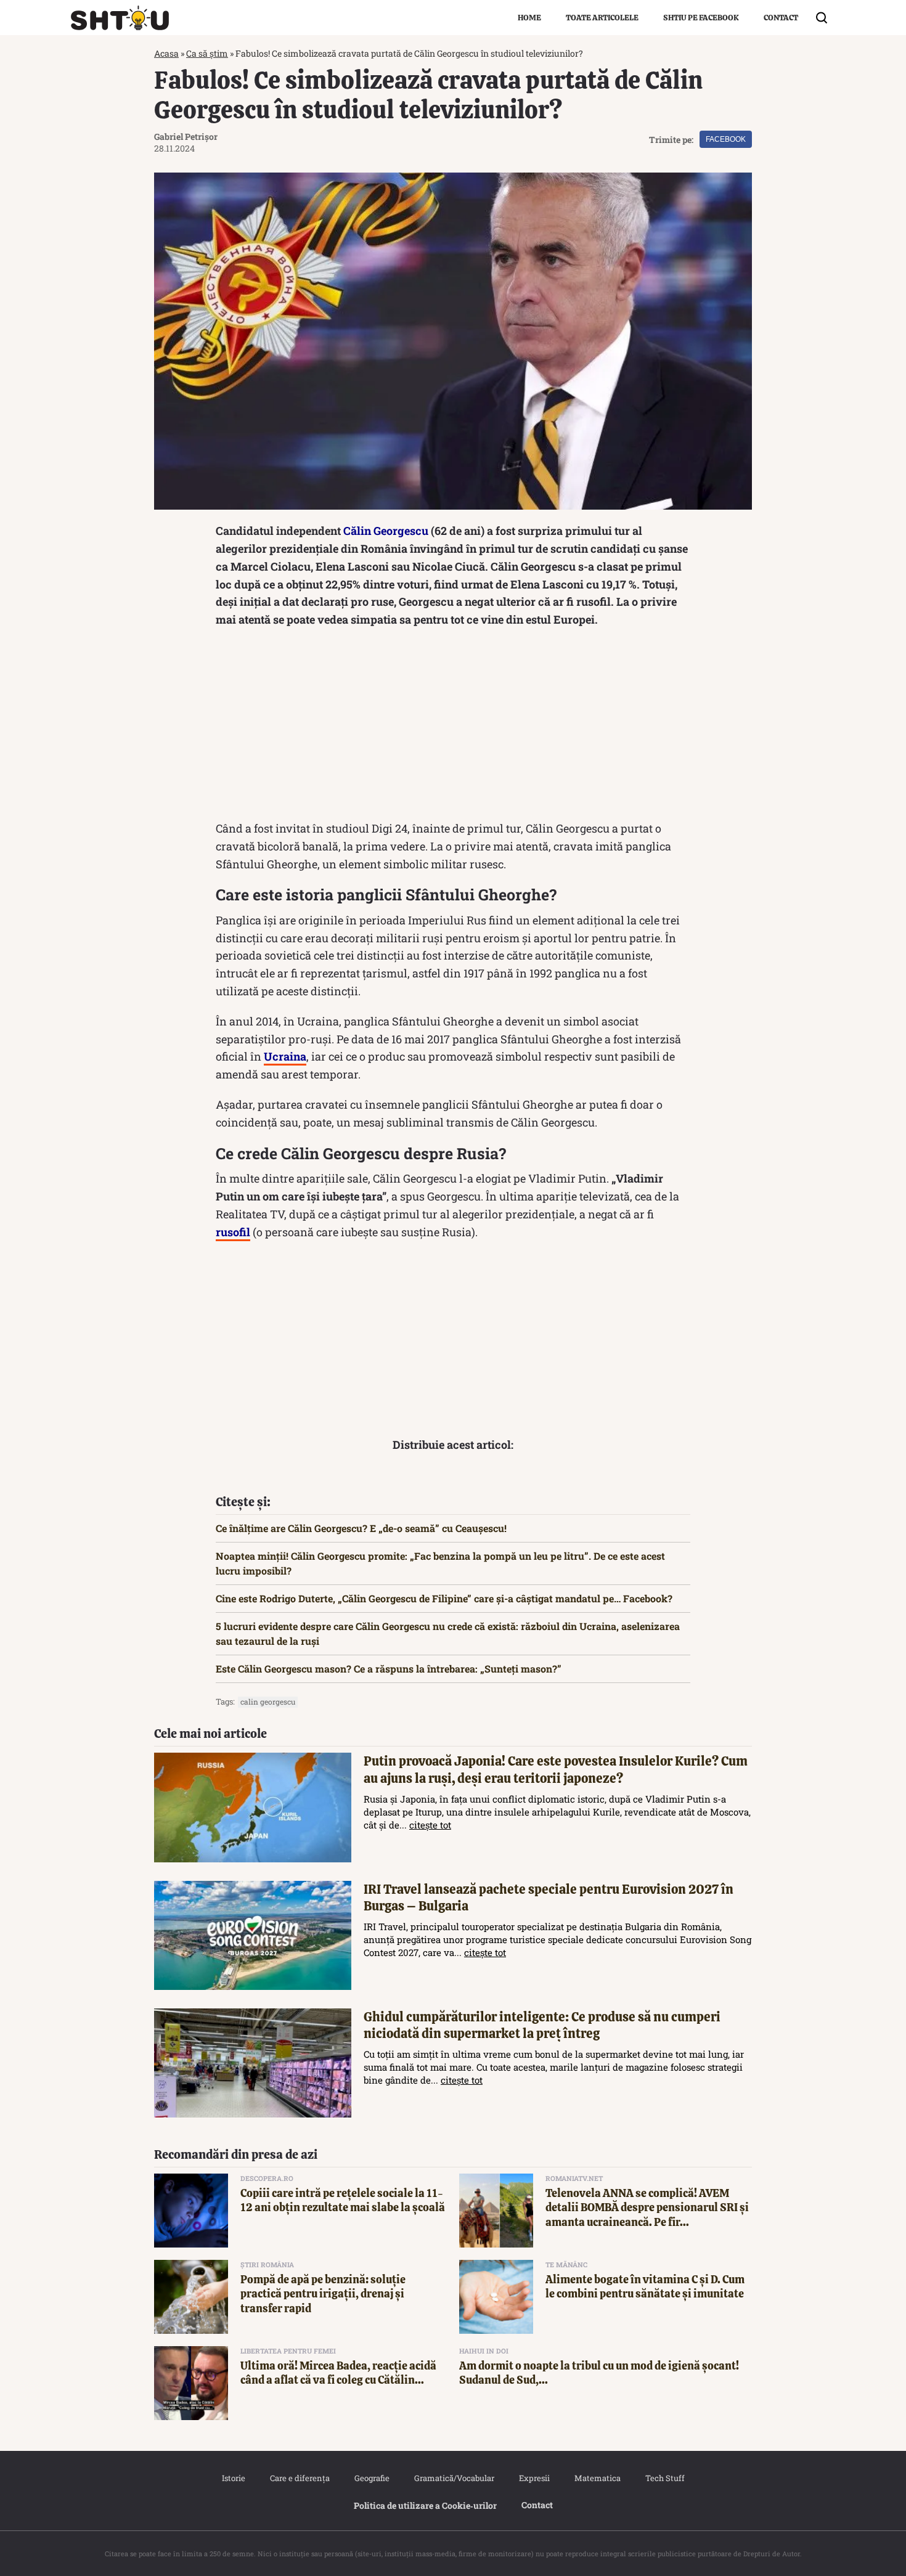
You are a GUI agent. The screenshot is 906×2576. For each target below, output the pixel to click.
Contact (781, 18)
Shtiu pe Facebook (701, 18)
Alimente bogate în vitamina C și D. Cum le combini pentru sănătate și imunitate (645, 2286)
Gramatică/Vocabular (454, 2478)
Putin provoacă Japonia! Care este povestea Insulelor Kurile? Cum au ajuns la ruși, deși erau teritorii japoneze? (556, 1769)
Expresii (534, 2478)
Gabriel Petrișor (186, 137)
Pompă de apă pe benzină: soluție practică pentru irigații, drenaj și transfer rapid (323, 2294)
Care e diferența (300, 2478)
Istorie (234, 2478)
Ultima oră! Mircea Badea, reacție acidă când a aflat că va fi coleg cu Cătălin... (338, 2373)
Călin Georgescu (386, 531)
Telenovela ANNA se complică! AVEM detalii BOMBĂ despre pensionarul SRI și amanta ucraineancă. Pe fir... (647, 2207)
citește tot (430, 1825)
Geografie (372, 2478)
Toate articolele (602, 18)
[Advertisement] (453, 727)
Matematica (598, 2478)
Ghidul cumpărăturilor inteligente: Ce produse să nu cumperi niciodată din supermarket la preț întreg (542, 2025)
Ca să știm (207, 53)
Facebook (726, 139)
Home (529, 18)
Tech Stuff (665, 2478)
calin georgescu (268, 1702)
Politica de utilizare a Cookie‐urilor (425, 2505)
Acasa (166, 53)
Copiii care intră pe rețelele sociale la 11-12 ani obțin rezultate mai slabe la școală (343, 2200)
